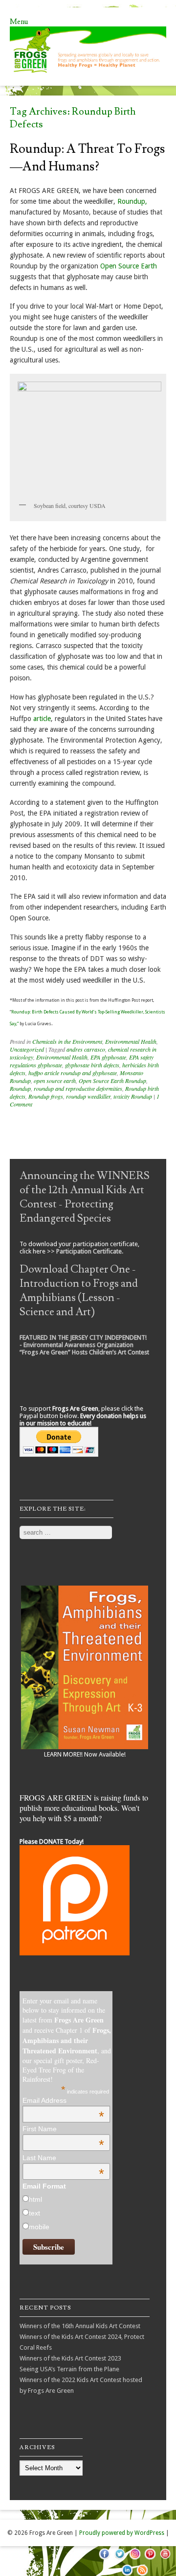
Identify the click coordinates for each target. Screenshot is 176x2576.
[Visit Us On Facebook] (104, 2559)
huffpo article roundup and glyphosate (73, 1073)
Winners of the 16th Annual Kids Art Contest (80, 2326)
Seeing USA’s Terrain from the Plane (69, 2369)
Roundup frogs (46, 1096)
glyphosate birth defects (92, 1065)
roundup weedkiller (88, 1096)
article (42, 719)
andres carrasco (86, 1049)
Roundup (20, 1088)
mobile (39, 2227)
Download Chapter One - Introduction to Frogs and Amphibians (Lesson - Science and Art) (79, 1291)
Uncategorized (27, 1049)
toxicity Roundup (133, 1096)
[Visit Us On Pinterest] (150, 2559)
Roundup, (132, 201)
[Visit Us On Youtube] (165, 2559)
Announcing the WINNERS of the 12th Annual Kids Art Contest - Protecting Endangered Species (85, 1197)
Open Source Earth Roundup (112, 1081)
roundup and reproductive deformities (78, 1088)
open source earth (55, 1081)
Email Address (63, 2100)
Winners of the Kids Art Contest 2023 (70, 2358)
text (34, 2213)
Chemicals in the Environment (67, 1041)
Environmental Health (131, 1041)
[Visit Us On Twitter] (120, 2559)
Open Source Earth (129, 266)
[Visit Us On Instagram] (135, 2559)
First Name (63, 2129)
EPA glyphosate (108, 1057)
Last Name (63, 2158)
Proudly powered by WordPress (122, 2533)
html (35, 2199)
